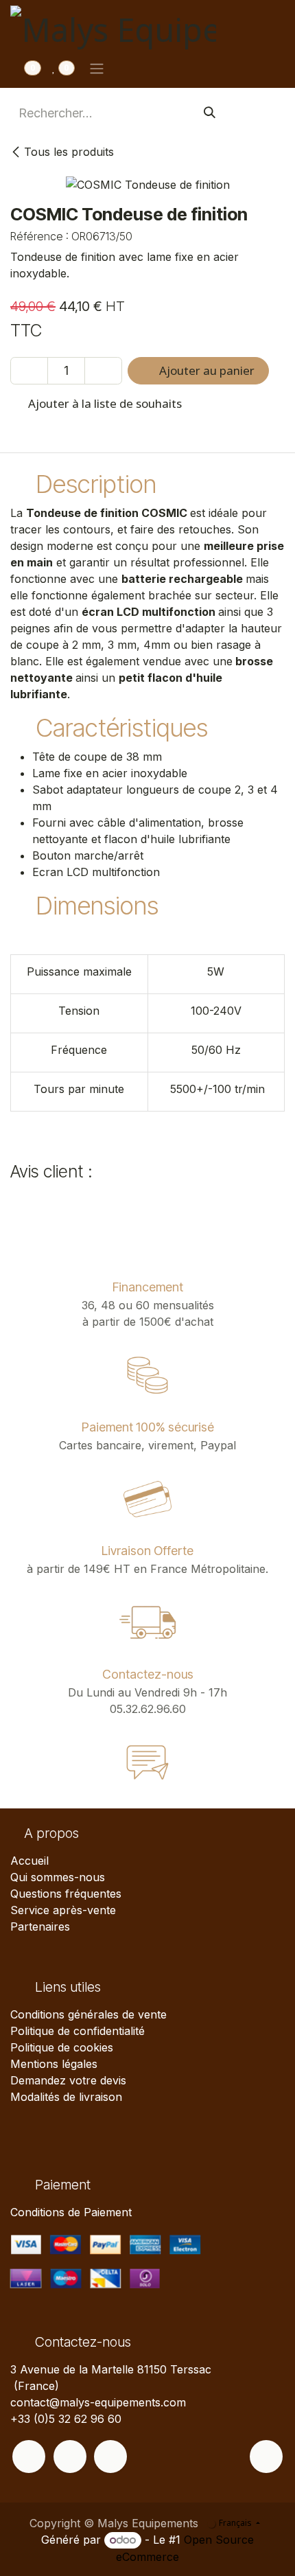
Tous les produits (69, 152)
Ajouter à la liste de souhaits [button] (104, 403)
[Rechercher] (210, 113)
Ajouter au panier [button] (205, 370)
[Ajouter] (103, 371)
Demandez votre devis (68, 2080)
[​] (29, 2457)
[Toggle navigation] (97, 68)
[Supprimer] (29, 371)
